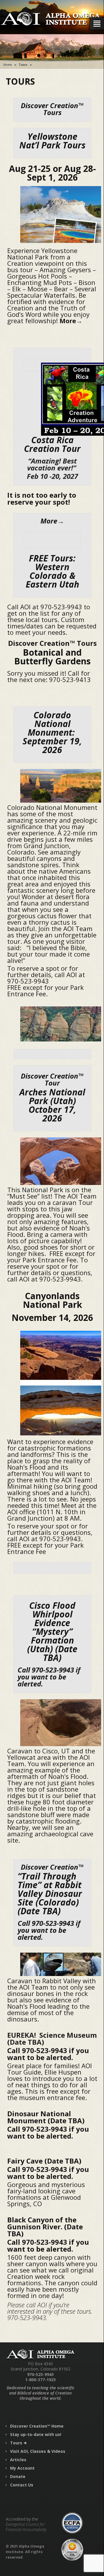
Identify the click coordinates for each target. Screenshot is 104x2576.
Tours (16, 2443)
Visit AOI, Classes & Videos (38, 2451)
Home (8, 65)
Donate (18, 2476)
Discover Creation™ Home (37, 2426)
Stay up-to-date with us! (36, 2434)
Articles (18, 2460)
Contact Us (22, 2485)
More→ (71, 321)
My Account (22, 2468)
